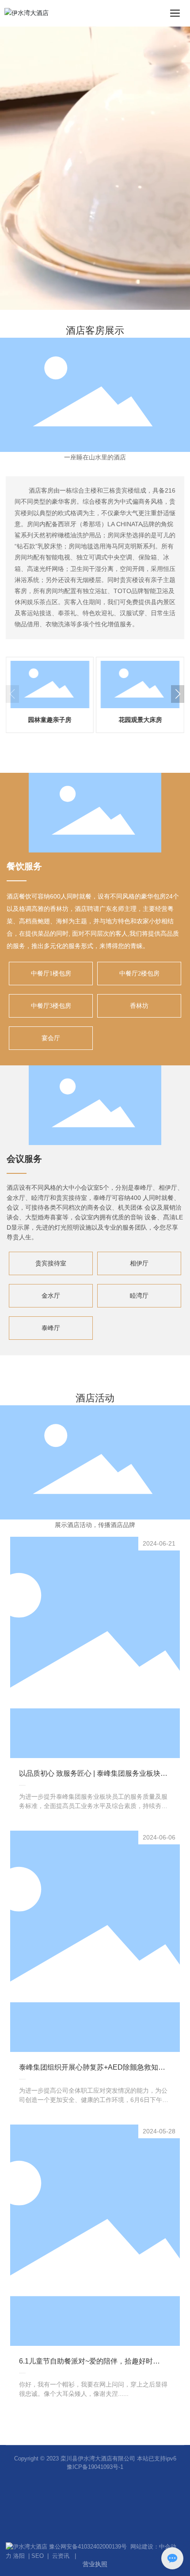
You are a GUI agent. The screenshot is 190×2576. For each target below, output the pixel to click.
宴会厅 (51, 1038)
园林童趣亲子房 (50, 720)
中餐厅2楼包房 (139, 974)
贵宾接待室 (51, 1263)
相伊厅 (139, 1263)
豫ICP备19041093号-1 (95, 2467)
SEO (38, 2556)
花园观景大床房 (140, 720)
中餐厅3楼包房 (51, 1006)
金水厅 (51, 1296)
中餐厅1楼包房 (51, 974)
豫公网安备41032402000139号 (90, 2547)
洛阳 (19, 2556)
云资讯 (61, 2556)
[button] (178, 694)
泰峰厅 (51, 1328)
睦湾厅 (139, 1296)
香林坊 (139, 1006)
